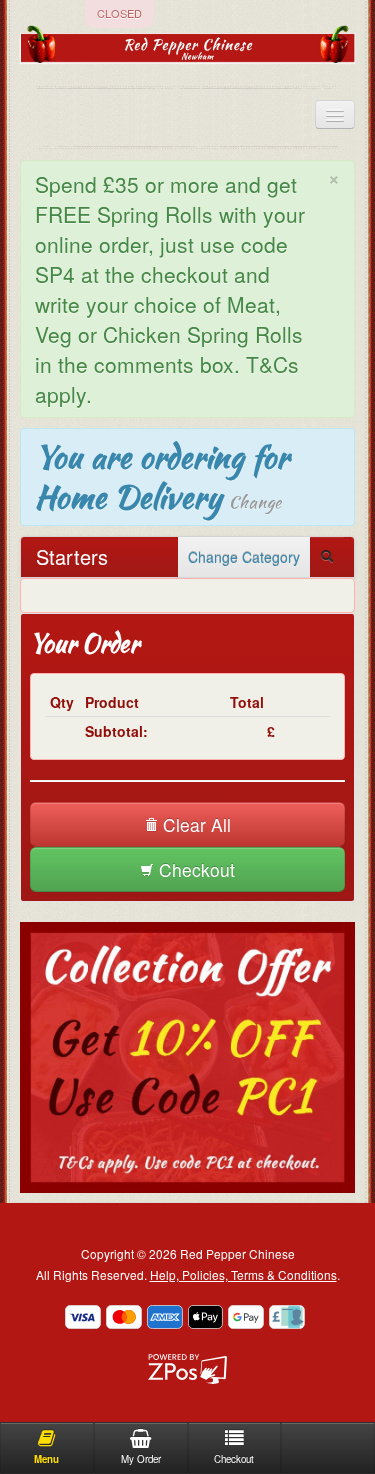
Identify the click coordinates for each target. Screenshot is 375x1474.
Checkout (194, 869)
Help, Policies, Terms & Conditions (243, 1274)
